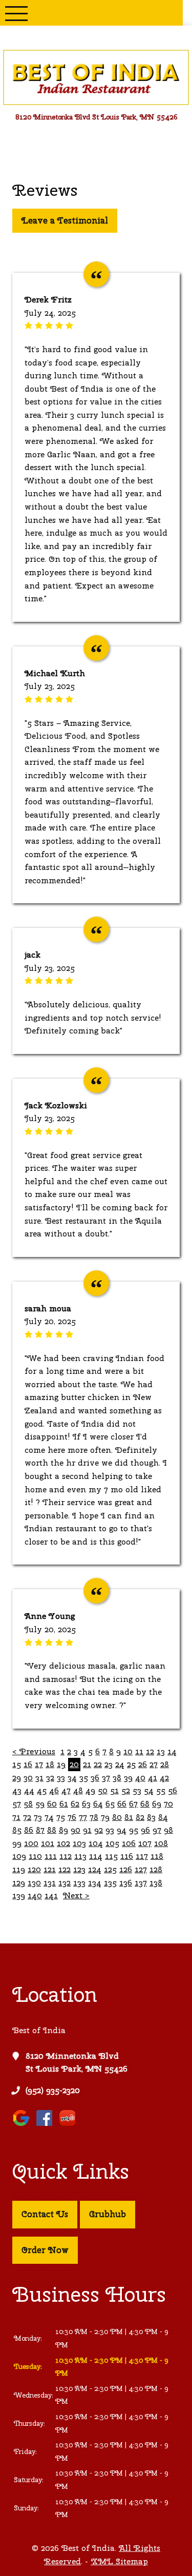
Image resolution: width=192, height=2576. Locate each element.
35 (84, 1778)
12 (150, 1751)
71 (16, 1817)
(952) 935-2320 (53, 2090)
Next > (76, 1895)
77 (83, 1817)
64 (98, 1804)
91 (87, 1830)
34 (72, 1778)
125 (110, 1869)
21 (87, 1764)
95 (134, 1830)
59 (40, 1804)
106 (129, 1843)
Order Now (45, 2250)
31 (39, 1778)
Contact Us (45, 2214)
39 (128, 1778)
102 (63, 1843)
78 (94, 1817)
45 (42, 1790)
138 (156, 1883)
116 (127, 1856)
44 (29, 1790)
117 (142, 1856)
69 (157, 1804)
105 (112, 1843)
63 (86, 1804)
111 (51, 1856)
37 (106, 1778)
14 (172, 1751)
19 (61, 1764)
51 (114, 1790)
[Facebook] (47, 2126)
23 (109, 1764)
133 (79, 1883)
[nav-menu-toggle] (16, 13)
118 (157, 1856)
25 (131, 1764)
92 (99, 1830)
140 (35, 1895)
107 (145, 1843)
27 (154, 1764)
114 (96, 1856)
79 (105, 1817)
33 (61, 1778)
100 (31, 1843)
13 (161, 1751)
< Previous (34, 1751)
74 (49, 1817)
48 (78, 1790)
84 (163, 1817)
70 (168, 1804)
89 (63, 1830)
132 (65, 1883)
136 (126, 1883)
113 (80, 1856)
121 (50, 1869)
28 (165, 1764)
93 (110, 1830)
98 (168, 1830)
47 (66, 1790)
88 (52, 1830)
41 (153, 1778)
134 (95, 1883)
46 (54, 1790)
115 (111, 1856)
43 (17, 1790)
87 (40, 1830)
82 (140, 1817)
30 (28, 1778)
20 (74, 1764)
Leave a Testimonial (65, 220)
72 (27, 1817)
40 (140, 1778)
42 (164, 1778)
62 (75, 1804)
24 (120, 1764)
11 (139, 1751)
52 (126, 1790)
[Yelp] (70, 2126)
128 (156, 1869)
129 (19, 1883)
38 (117, 1778)
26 (143, 1764)
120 (34, 1869)
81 (129, 1817)
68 (145, 1804)
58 (28, 1804)
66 (122, 1804)
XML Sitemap (119, 2561)
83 (151, 1817)
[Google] (24, 2126)
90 (76, 1830)
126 (126, 1869)
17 (39, 1764)
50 (103, 1790)
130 (34, 1883)
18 (50, 1764)
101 (48, 1843)
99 (17, 1843)
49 (90, 1790)
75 (61, 1817)
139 (19, 1895)
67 (133, 1804)
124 (95, 1869)
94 (122, 1830)
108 (161, 1843)
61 (64, 1804)
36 (95, 1778)
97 (157, 1830)
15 (17, 1764)
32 (50, 1778)
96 (145, 1830)
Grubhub (108, 2214)
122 (65, 1869)
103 (79, 1843)
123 (79, 1869)
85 (17, 1830)
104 (96, 1843)
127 (141, 1869)
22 (98, 1764)
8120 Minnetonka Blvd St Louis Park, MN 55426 (77, 2063)
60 (52, 1804)
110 (35, 1856)
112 (66, 1856)
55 (161, 1790)
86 (29, 1830)
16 (28, 1764)
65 (110, 1804)
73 (38, 1817)
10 (128, 1751)
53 (137, 1790)
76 (72, 1817)
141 (51, 1895)
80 (117, 1817)
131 (50, 1883)
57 (17, 1804)
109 (19, 1856)
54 (149, 1790)
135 (110, 1883)
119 (19, 1869)
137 (141, 1883)
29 (17, 1778)
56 (173, 1790)
